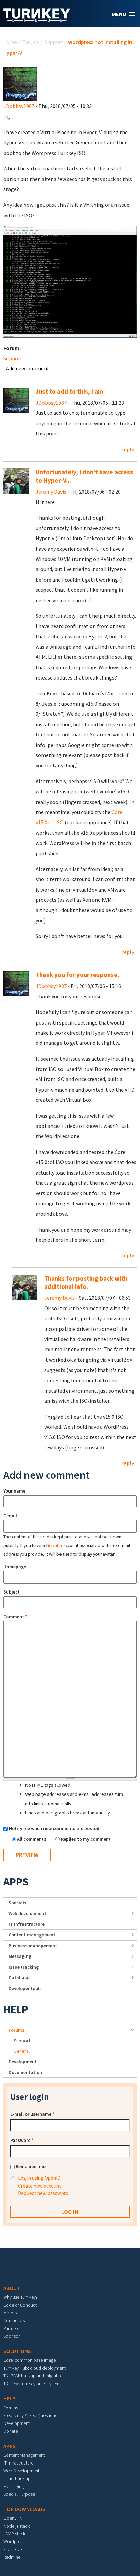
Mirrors (10, 2313)
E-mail (10, 1516)
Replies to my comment (86, 1839)
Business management (33, 1946)
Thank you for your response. (77, 975)
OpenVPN (13, 2518)
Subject (12, 1592)
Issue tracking (24, 1967)
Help (16, 2009)
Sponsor (12, 2336)
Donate (11, 2431)
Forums (31, 42)
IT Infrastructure (27, 1924)
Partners (11, 2328)
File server (13, 2549)
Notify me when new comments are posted (54, 1828)
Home (10, 42)
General (22, 2051)
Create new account (40, 2186)
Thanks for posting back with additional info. (86, 1283)
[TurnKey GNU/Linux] (37, 20)
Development (23, 2062)
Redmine (12, 2557)
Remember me (31, 2166)
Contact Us (14, 2320)
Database (19, 1977)
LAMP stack (14, 2534)
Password (22, 2140)
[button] (123, 14)
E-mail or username (32, 2114)
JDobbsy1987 (19, 106)
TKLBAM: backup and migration (33, 2376)
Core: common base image (30, 2360)
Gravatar (54, 1546)
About (12, 2288)
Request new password (43, 2193)
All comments (32, 1839)
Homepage (15, 1567)
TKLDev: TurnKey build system (32, 2384)
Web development (27, 1913)
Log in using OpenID (39, 2178)
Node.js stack (16, 2526)
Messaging (20, 1956)
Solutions (17, 2351)
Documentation (25, 2072)
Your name (14, 1491)
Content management (32, 1935)
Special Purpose (19, 2494)
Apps (16, 1882)
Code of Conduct (20, 2305)
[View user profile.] (20, 83)
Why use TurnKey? (21, 2297)
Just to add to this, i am (69, 392)
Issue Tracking (17, 2478)
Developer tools (25, 1988)
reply (128, 449)
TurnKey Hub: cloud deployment (34, 2368)
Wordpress (14, 2541)
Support (53, 42)
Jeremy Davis (51, 492)
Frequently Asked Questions (30, 2415)
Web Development (21, 2471)
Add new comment (28, 368)
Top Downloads (24, 2509)
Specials (17, 1903)
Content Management (24, 2455)
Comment (15, 1617)
